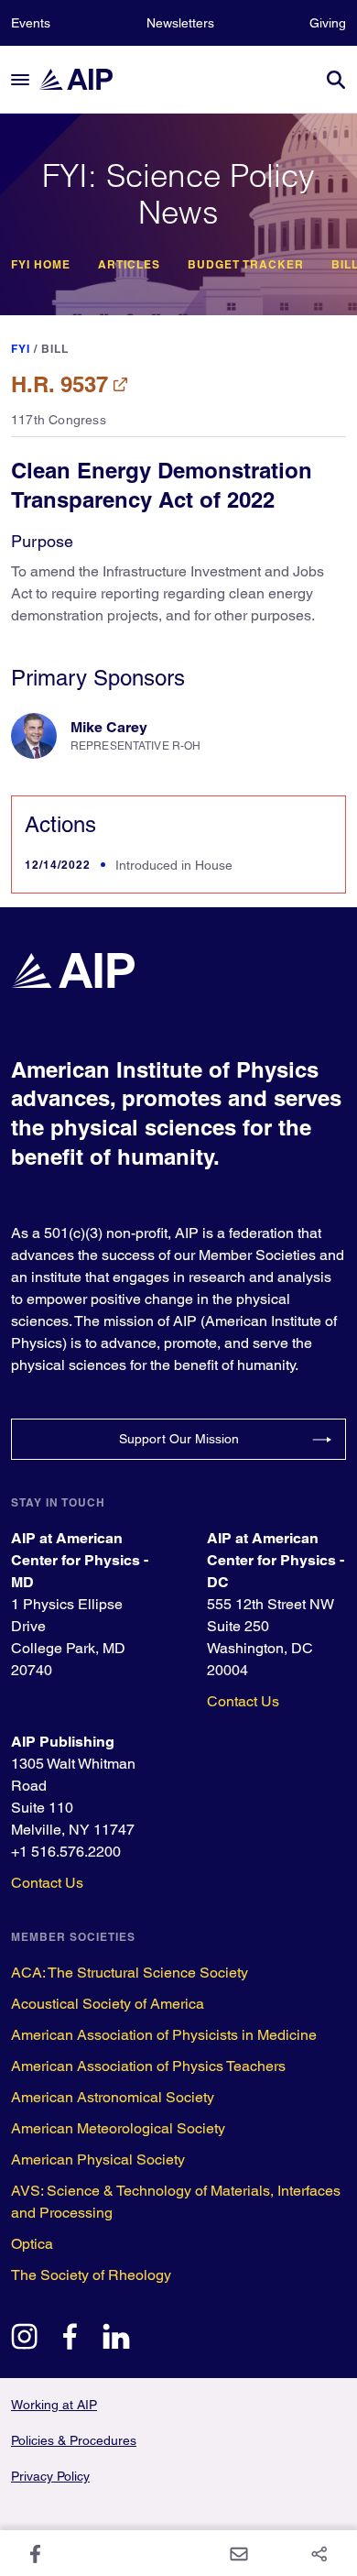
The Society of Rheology (91, 2275)
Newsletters (180, 23)
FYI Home (41, 265)
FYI (21, 349)
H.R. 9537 (59, 384)
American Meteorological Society (118, 2128)
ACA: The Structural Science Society (130, 1973)
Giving (328, 23)
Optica (32, 2244)
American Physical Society (98, 2159)
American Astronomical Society (113, 2097)
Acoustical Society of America (108, 2004)
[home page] (84, 79)
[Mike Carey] (34, 736)
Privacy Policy (50, 2476)
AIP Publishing (63, 1742)
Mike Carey (109, 727)
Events (31, 23)
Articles (129, 265)
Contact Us (243, 1701)
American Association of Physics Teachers (148, 2066)
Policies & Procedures (74, 2440)
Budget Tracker (246, 265)
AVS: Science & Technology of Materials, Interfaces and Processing (176, 2202)
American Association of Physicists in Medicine (164, 2035)
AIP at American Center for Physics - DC (276, 1560)
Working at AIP (54, 2405)
